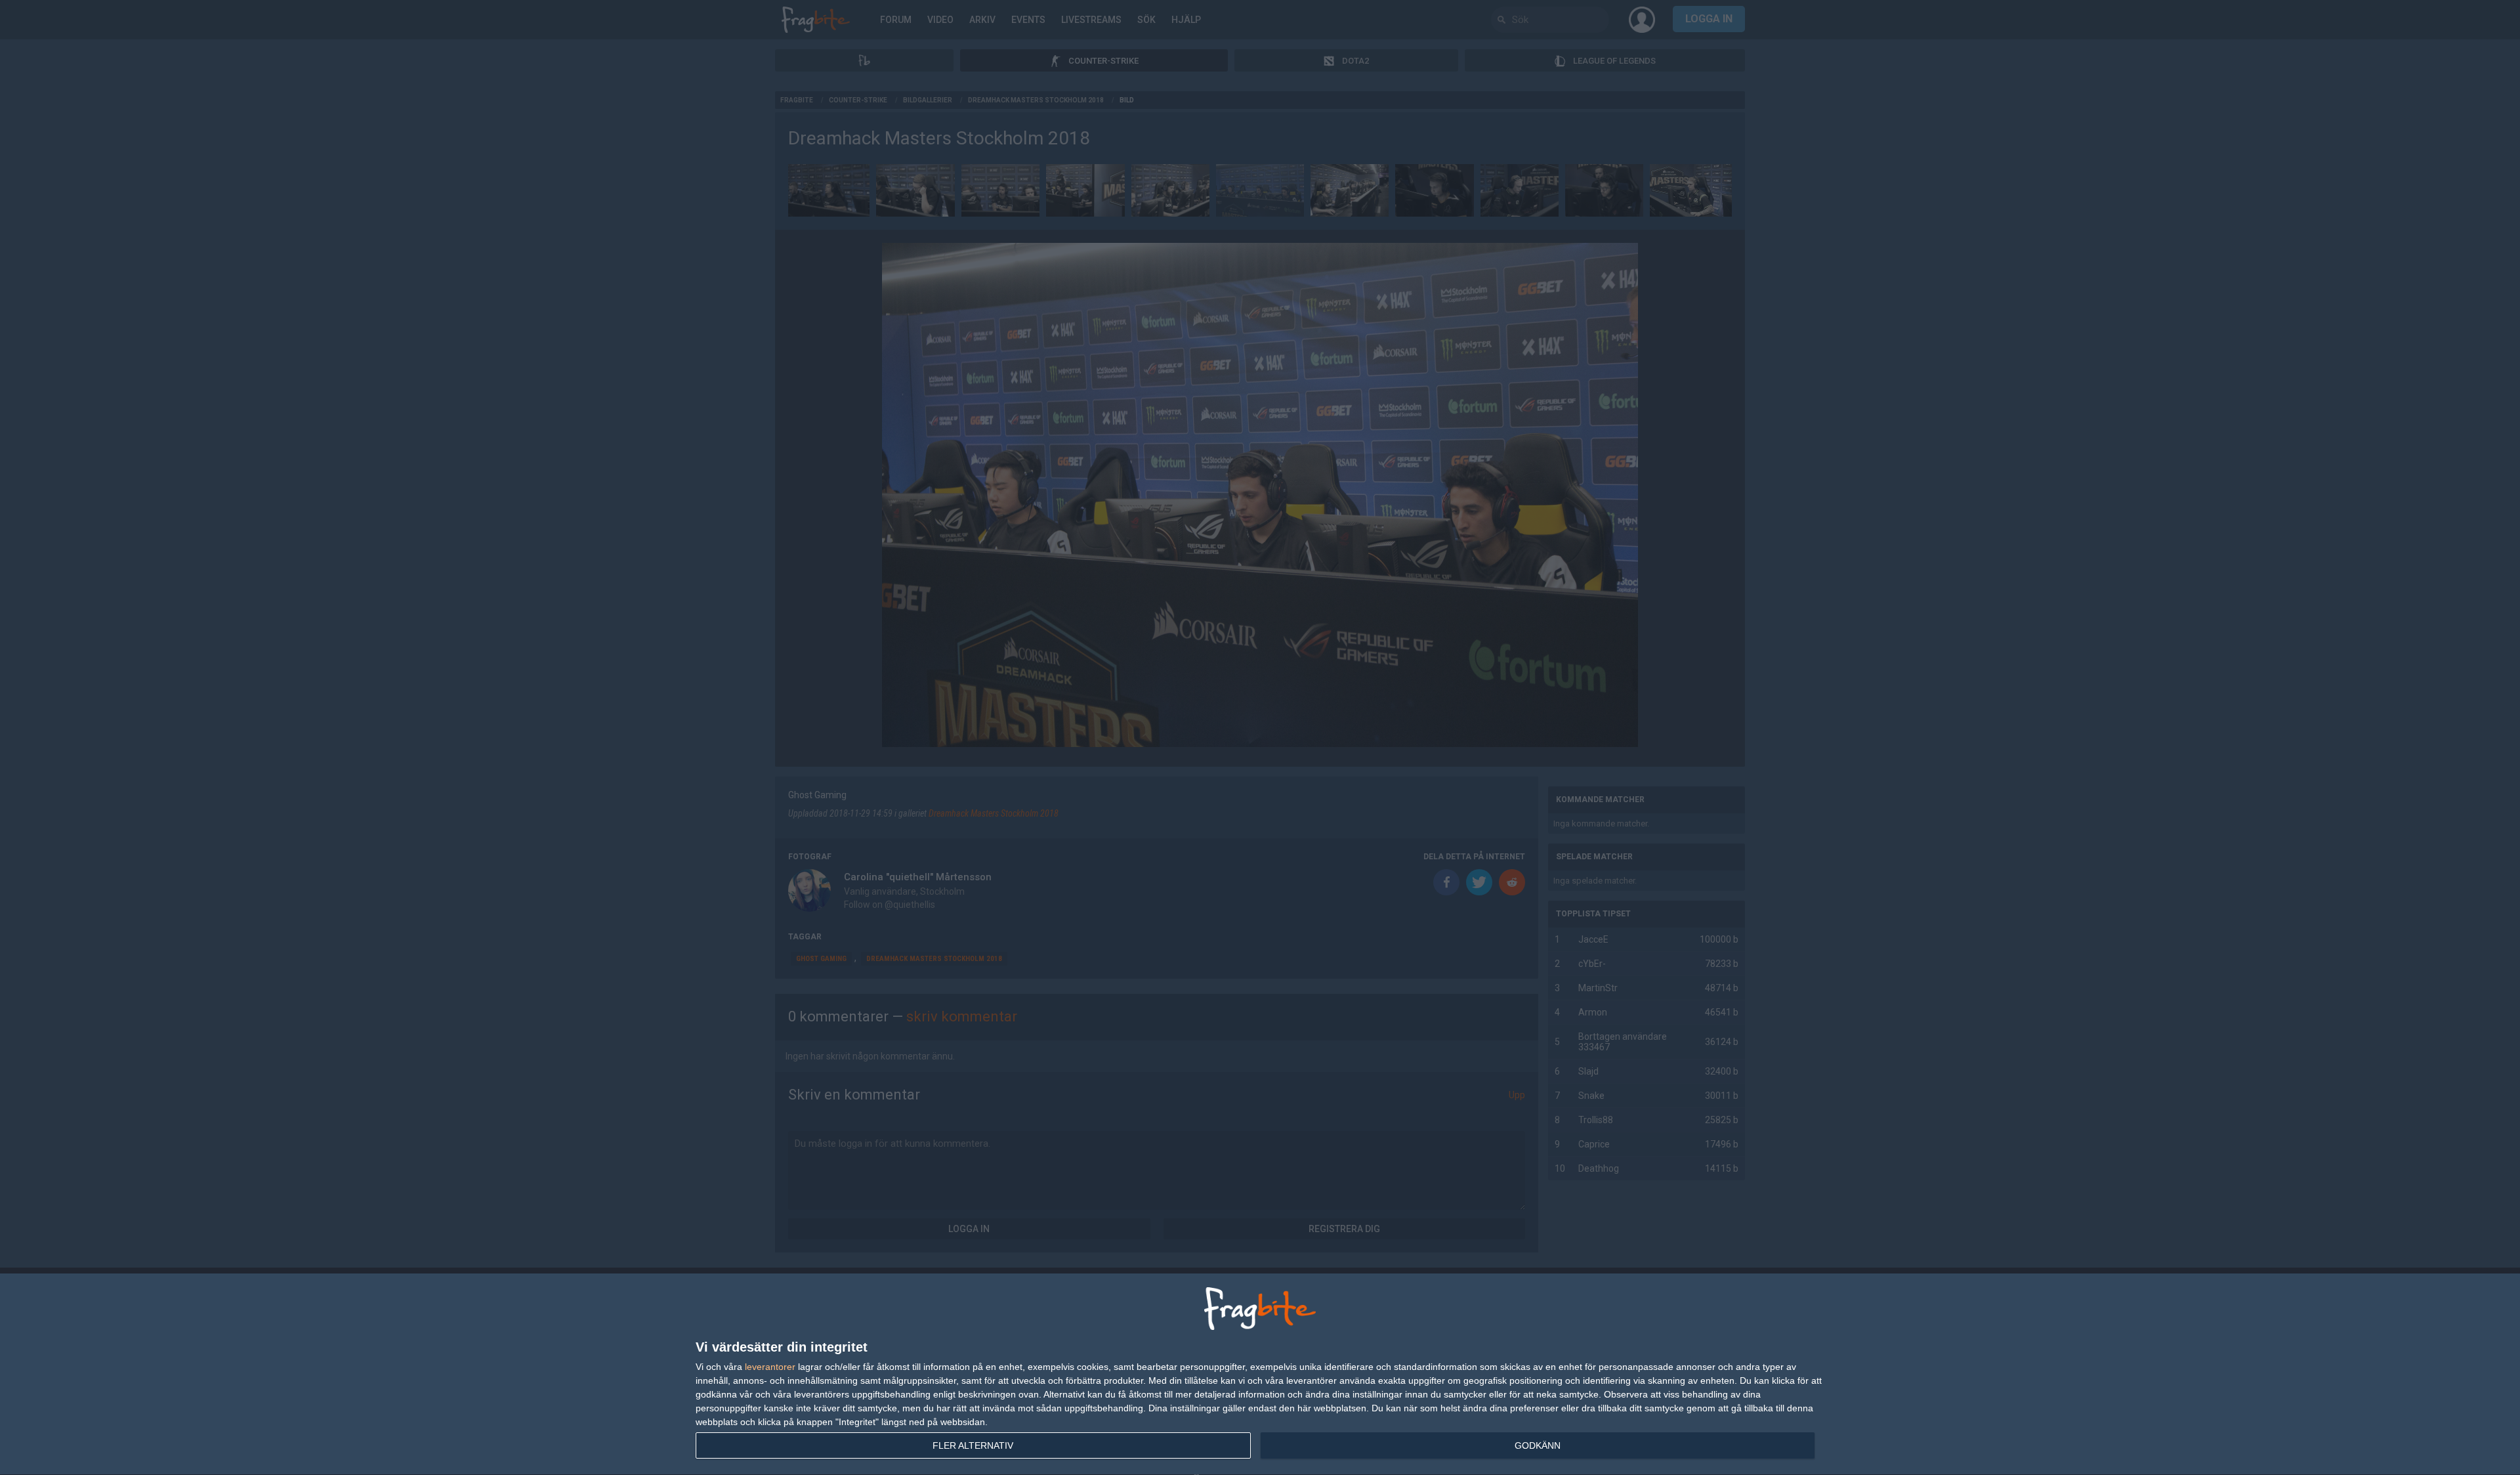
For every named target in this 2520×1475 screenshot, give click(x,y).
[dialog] (1260, 1375)
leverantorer (770, 1367)
